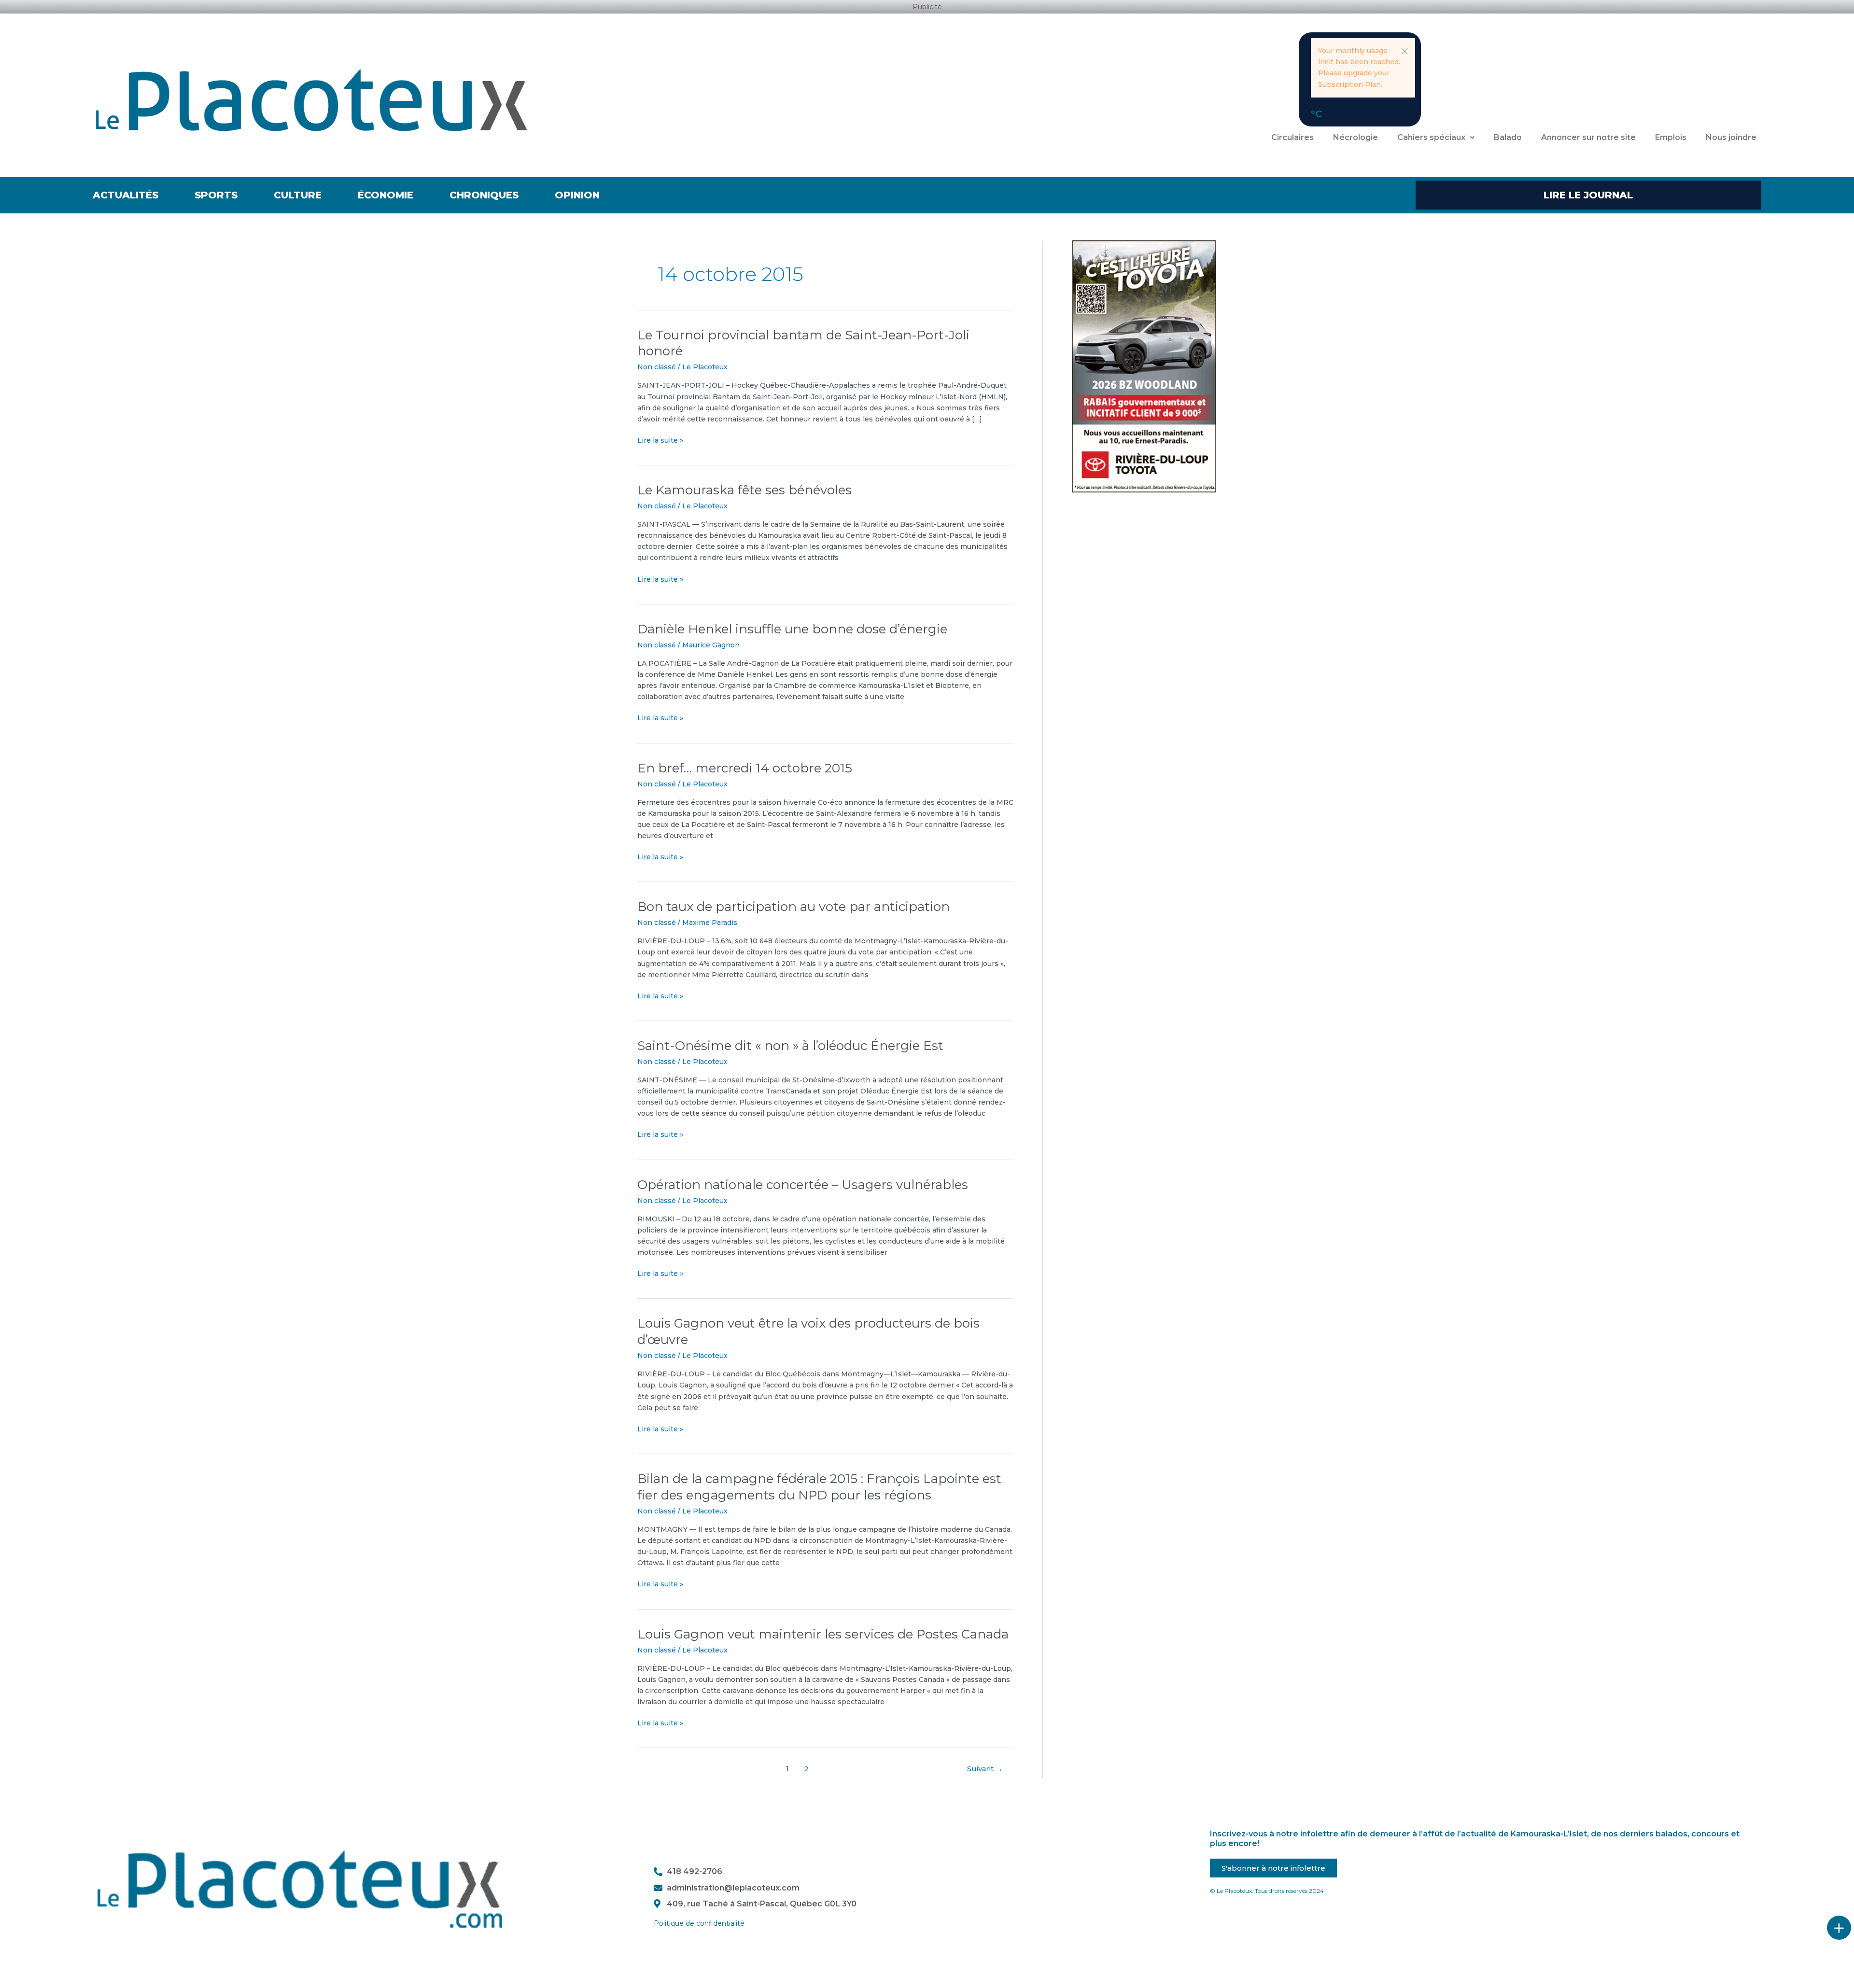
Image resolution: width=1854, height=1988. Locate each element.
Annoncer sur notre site (1588, 137)
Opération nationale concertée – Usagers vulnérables (803, 1185)
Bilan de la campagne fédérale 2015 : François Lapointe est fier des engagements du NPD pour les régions (819, 1487)
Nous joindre (1731, 137)
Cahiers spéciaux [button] (1431, 137)
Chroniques (484, 195)
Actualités (126, 195)
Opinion (577, 195)
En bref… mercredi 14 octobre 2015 (745, 768)
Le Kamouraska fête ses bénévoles (744, 490)
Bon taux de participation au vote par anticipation (794, 907)
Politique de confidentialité (699, 1923)
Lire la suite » (660, 440)
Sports (216, 195)
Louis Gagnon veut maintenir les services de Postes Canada (823, 1634)
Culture (298, 195)
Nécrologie (1355, 137)
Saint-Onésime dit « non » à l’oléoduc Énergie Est (790, 1046)
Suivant (985, 1769)
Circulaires (1292, 137)
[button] (1405, 51)
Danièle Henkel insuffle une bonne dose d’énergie (792, 629)
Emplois (1671, 137)
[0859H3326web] (1144, 365)
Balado (1508, 137)
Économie (386, 195)
